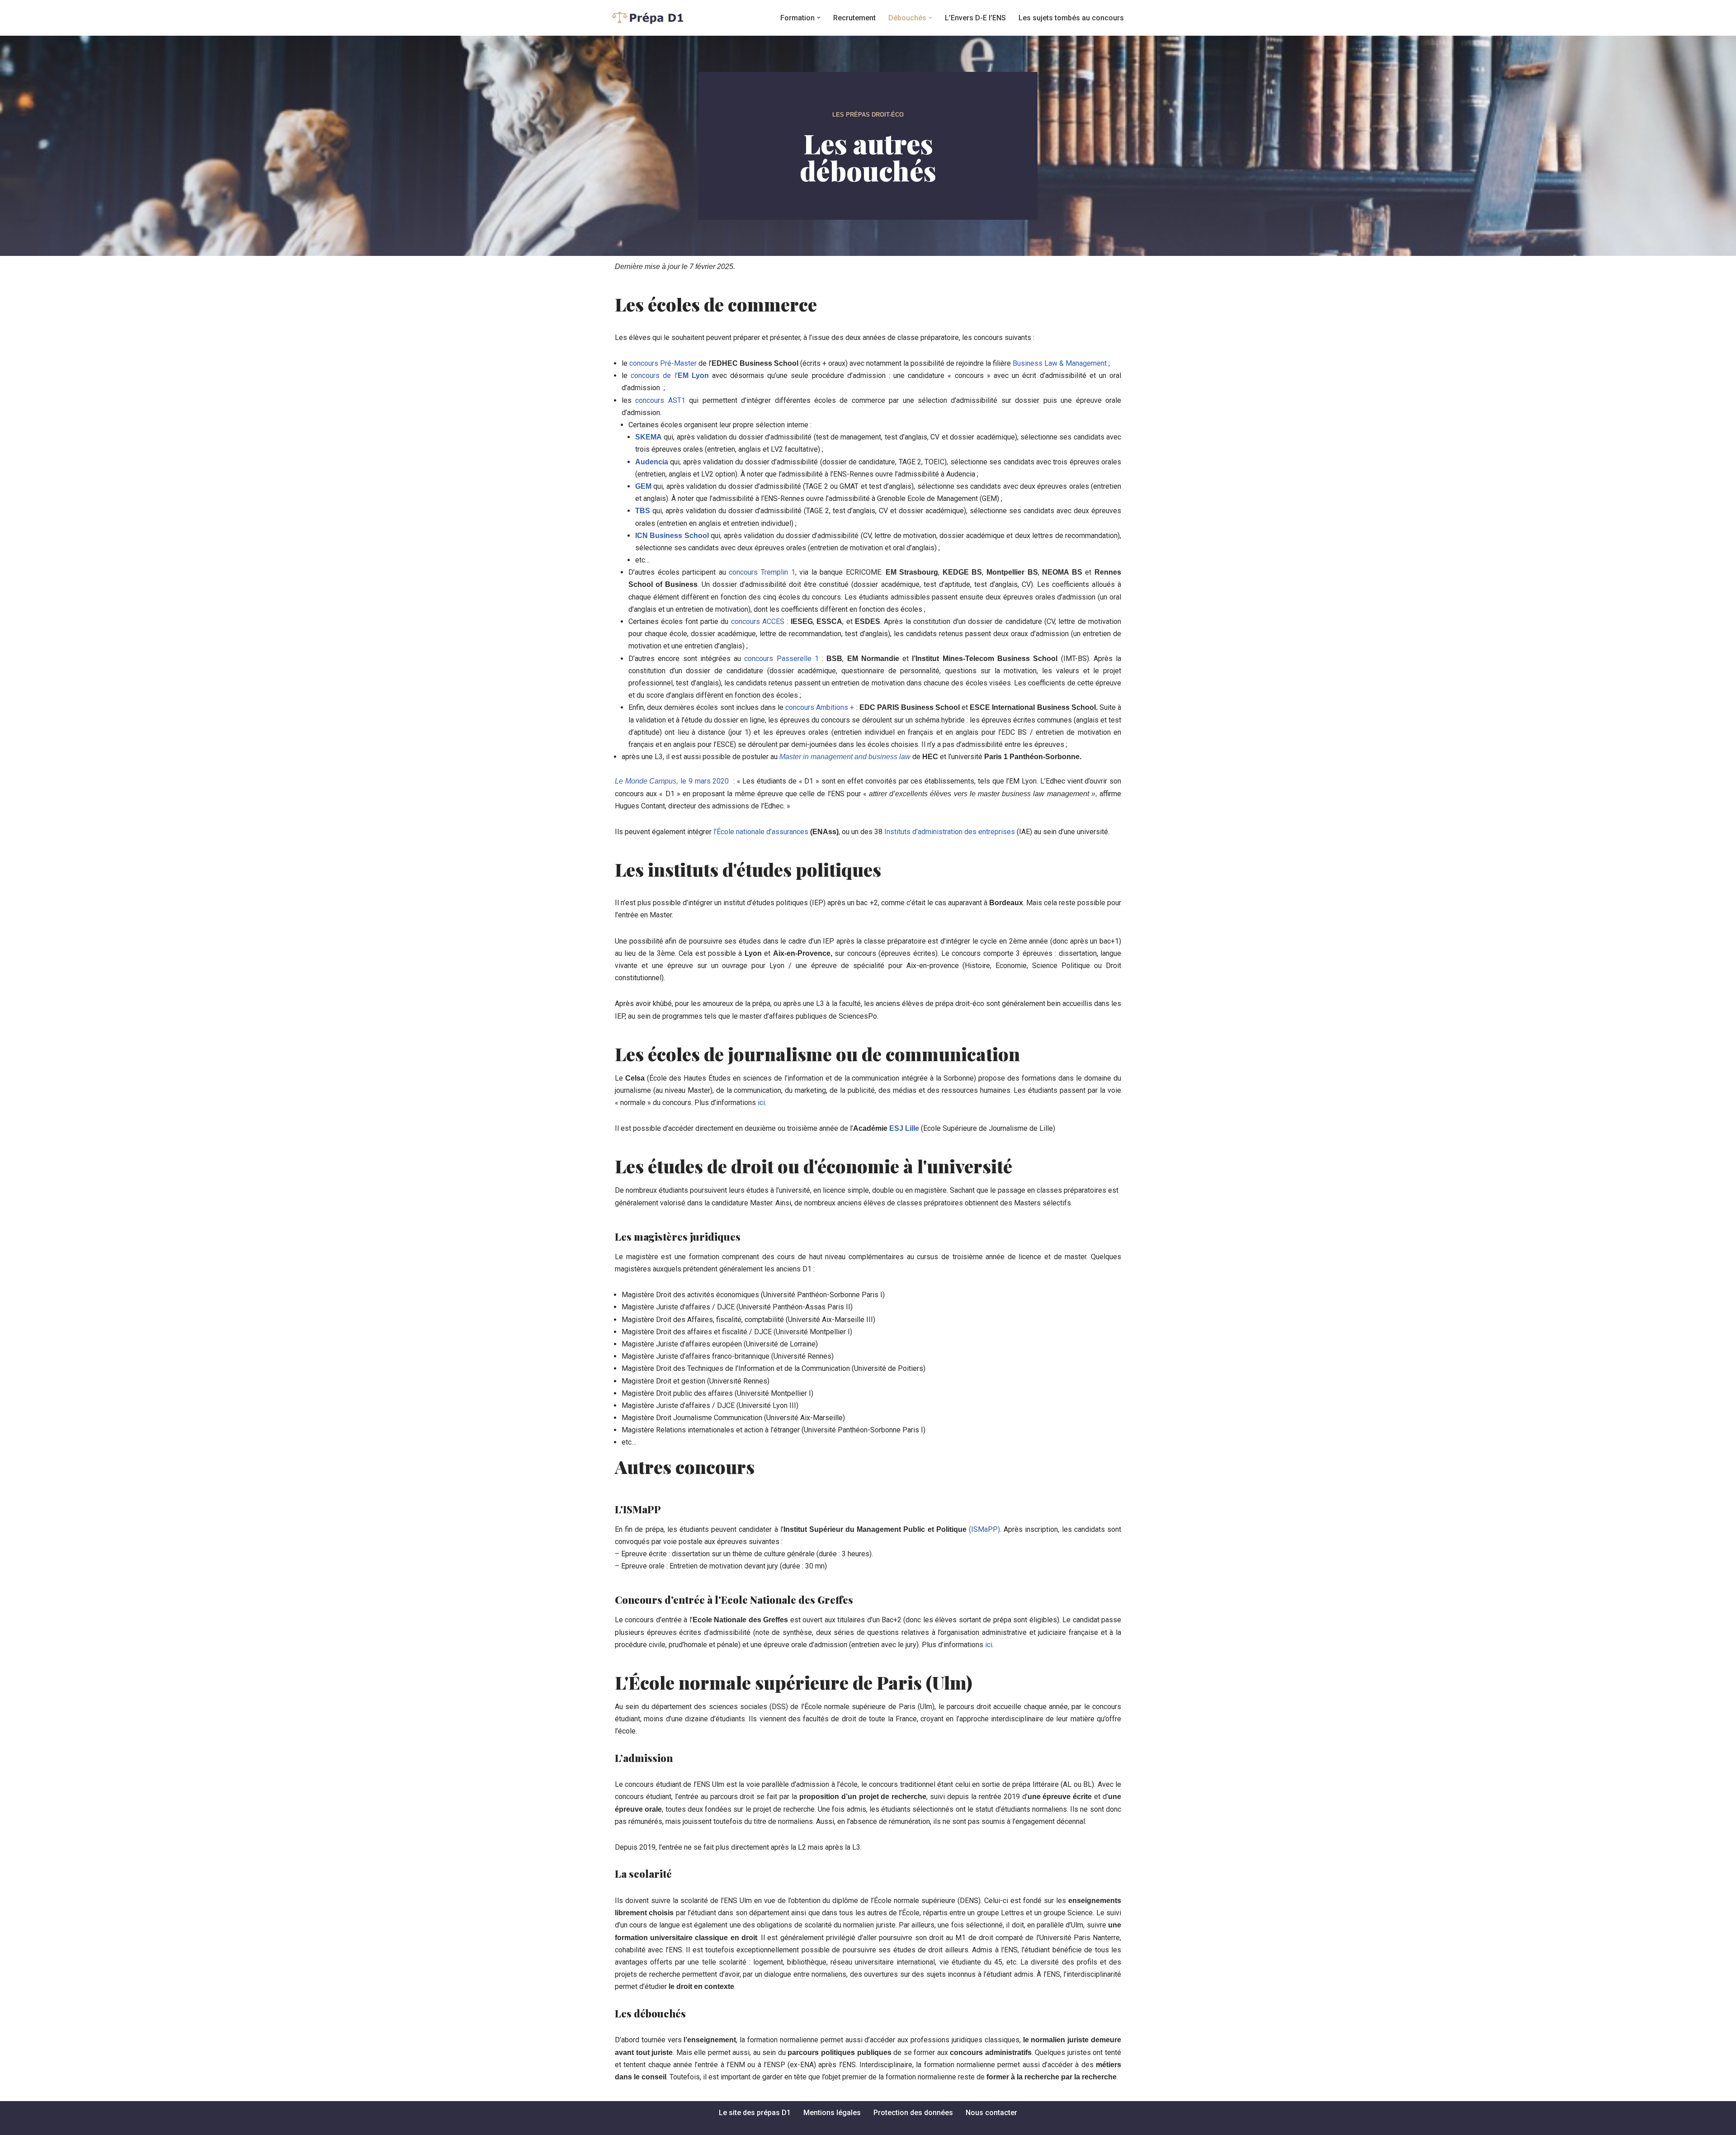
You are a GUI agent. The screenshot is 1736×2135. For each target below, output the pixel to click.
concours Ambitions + (820, 707)
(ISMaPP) (984, 1529)
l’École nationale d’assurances (762, 832)
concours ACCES (758, 621)
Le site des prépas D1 (755, 2113)
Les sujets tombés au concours (1071, 18)
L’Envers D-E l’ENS (975, 18)
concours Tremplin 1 (762, 572)
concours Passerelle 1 (781, 659)
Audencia (652, 462)
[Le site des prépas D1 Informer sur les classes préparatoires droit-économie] (649, 18)
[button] (819, 18)
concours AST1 (660, 400)
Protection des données (913, 2113)
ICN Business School (672, 536)
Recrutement (854, 18)
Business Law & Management (1060, 363)
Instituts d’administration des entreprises (950, 832)
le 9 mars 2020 (672, 781)
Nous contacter (991, 2113)
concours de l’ (670, 376)
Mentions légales (832, 2113)
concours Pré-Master (663, 363)
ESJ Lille (904, 1128)
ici (761, 1103)
